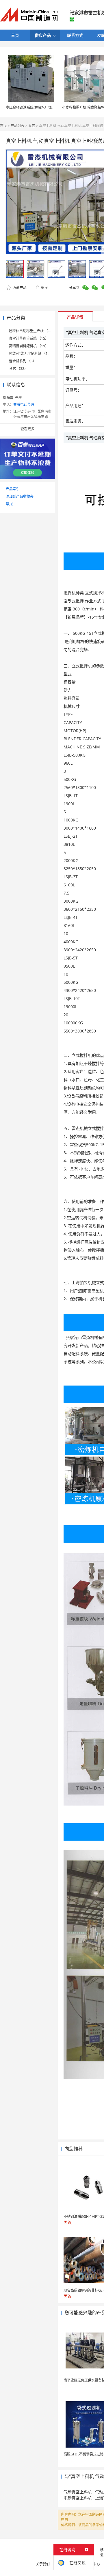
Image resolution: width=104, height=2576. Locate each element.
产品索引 (13, 489)
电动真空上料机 (78, 2498)
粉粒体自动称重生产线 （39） (32, 331)
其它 (32, 126)
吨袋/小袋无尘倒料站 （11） (31, 353)
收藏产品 (19, 288)
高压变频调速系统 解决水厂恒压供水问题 (37, 107)
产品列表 (18, 126)
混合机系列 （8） (23, 361)
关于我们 (43, 2564)
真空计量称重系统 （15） (29, 338)
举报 (44, 288)
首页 (3, 126)
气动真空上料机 (78, 2492)
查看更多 (27, 429)
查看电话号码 (24, 405)
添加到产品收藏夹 (20, 496)
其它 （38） (18, 369)
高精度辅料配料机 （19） (29, 346)
